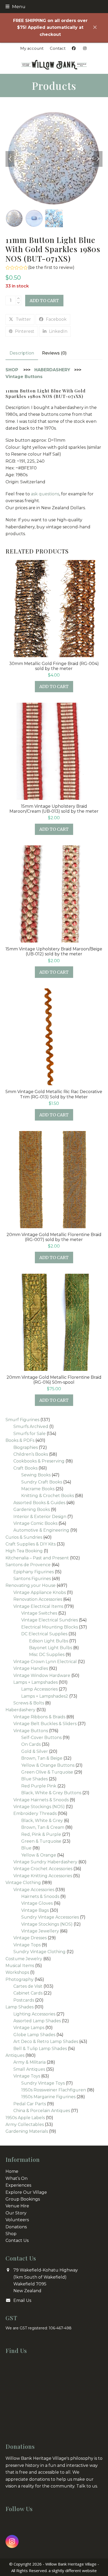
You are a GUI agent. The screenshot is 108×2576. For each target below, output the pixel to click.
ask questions (45, 494)
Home (12, 2171)
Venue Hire (17, 2206)
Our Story (16, 2213)
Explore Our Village (26, 2192)
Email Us (22, 2300)
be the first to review (51, 268)
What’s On (17, 2178)
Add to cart (44, 301)
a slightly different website (73, 2571)
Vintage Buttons (24, 377)
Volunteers (17, 2220)
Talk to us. (87, 2486)
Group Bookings (23, 2199)
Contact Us (17, 2240)
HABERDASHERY (52, 370)
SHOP (12, 370)
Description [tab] (22, 353)
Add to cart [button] (54, 686)
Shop (11, 2234)
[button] (15, 6)
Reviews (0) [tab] (54, 353)
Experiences (18, 2185)
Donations (16, 2227)
